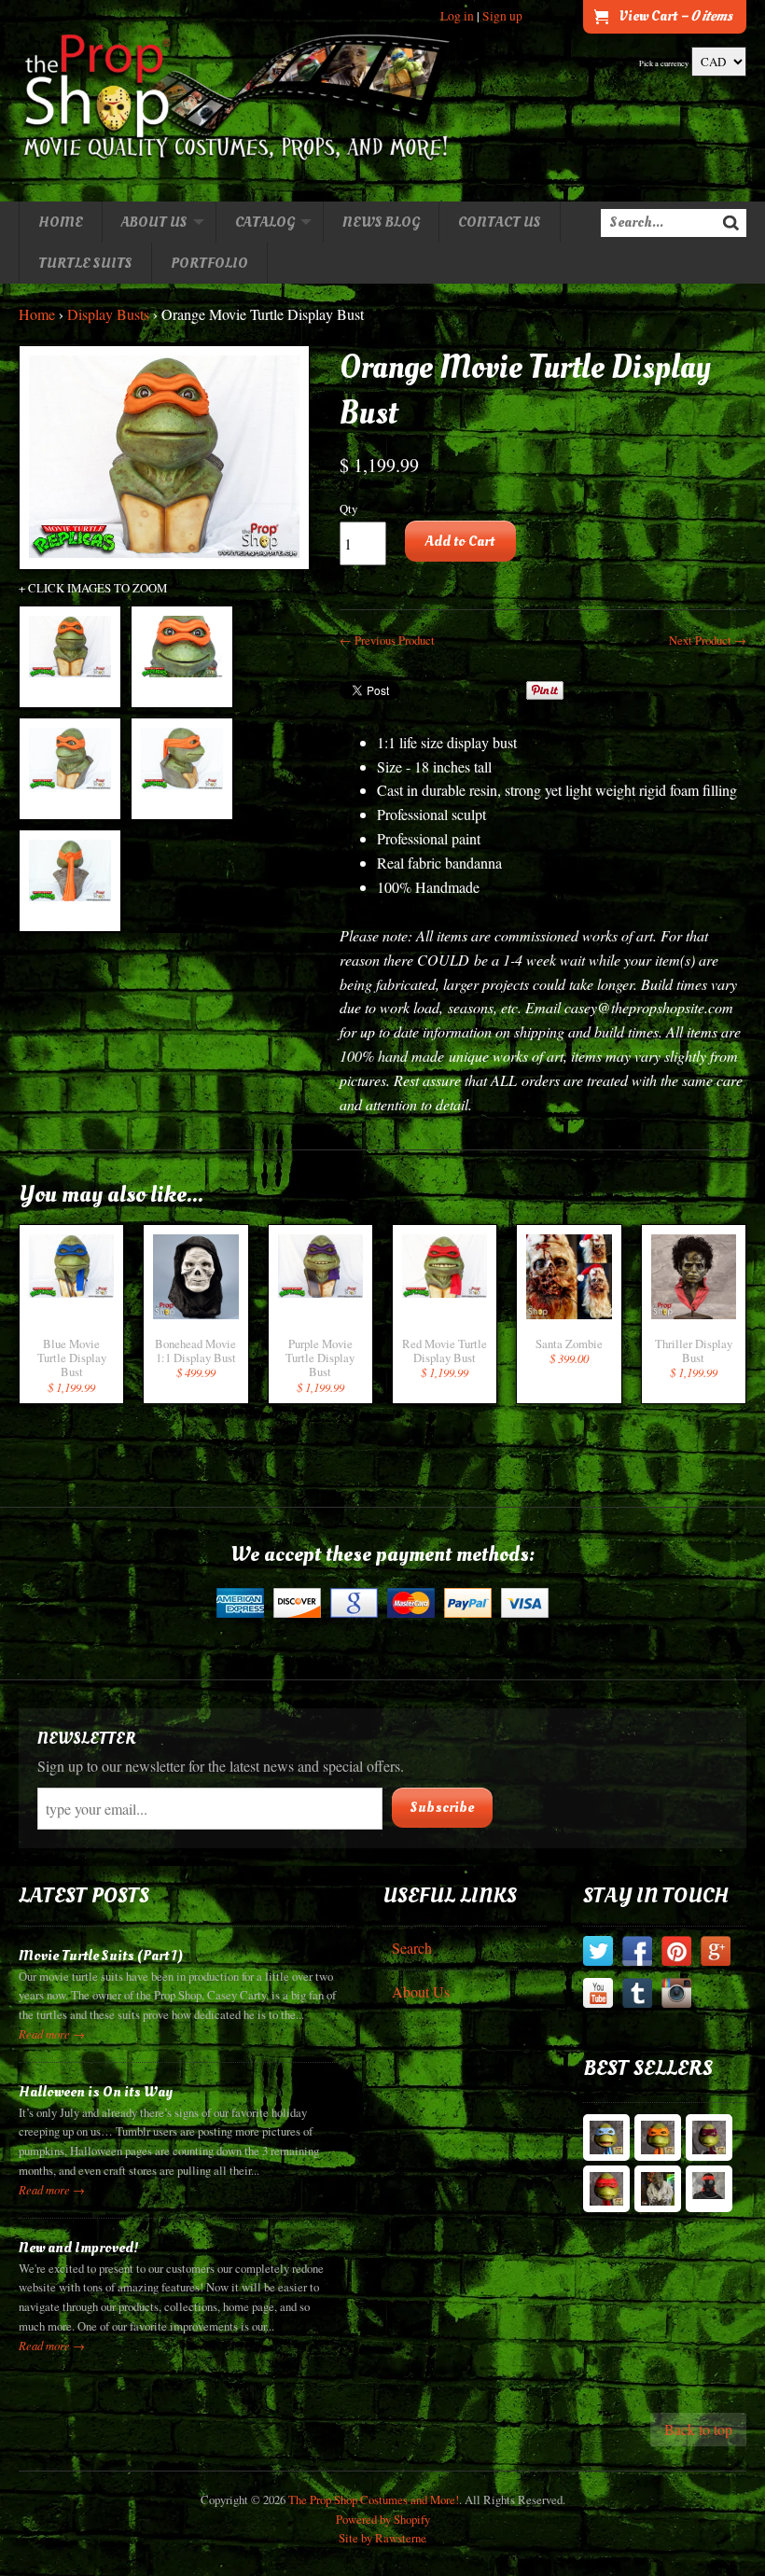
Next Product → (708, 640)
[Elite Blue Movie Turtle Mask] (606, 2137)
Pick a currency (664, 63)
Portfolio (209, 263)
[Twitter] (598, 1954)
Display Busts (108, 314)
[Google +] (716, 1954)
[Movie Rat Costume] (658, 2189)
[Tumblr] (637, 1996)
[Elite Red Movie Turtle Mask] (606, 2189)
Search (412, 1948)
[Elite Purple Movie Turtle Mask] (709, 2137)
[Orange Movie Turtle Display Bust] (70, 657)
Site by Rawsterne (382, 2538)
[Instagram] (676, 1996)
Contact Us (500, 222)
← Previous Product (387, 640)
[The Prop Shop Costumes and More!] (237, 101)
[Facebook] (637, 1954)
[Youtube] (598, 1996)
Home (61, 222)
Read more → (52, 2033)
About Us (154, 222)
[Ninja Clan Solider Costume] (709, 2189)
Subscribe (442, 1807)
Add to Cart (460, 541)
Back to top (698, 2429)
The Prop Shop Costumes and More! (374, 2499)
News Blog (381, 222)
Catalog (265, 222)
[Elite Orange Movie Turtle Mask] (658, 2137)
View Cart (675, 16)
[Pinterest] (676, 1954)
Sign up (502, 16)
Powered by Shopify (383, 2519)
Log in (457, 16)
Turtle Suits (85, 263)
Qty (348, 508)
